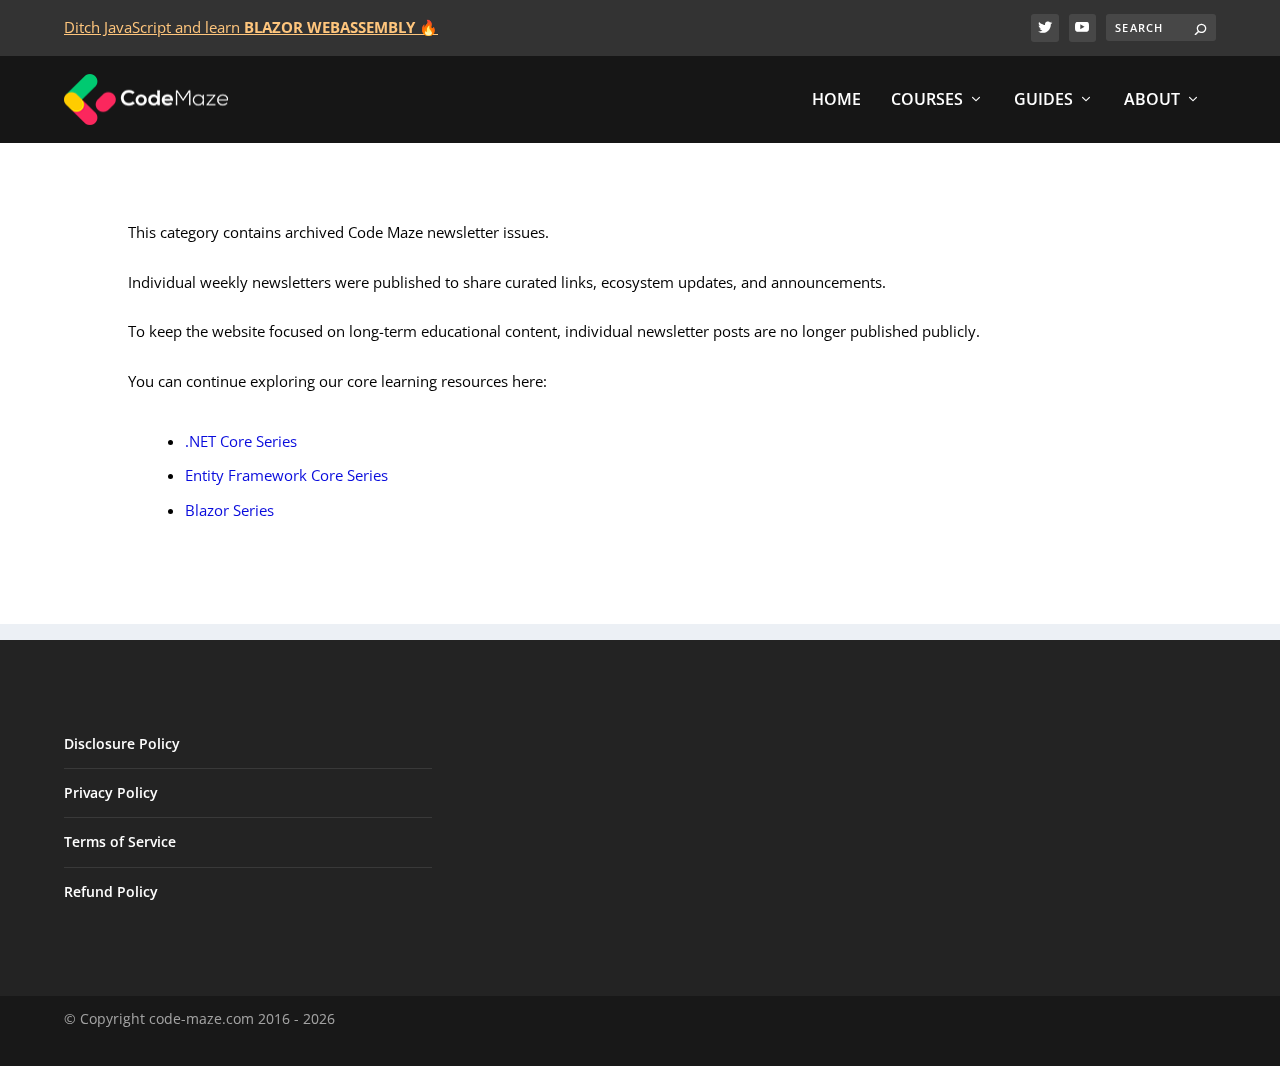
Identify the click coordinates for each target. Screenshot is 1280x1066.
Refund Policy (111, 891)
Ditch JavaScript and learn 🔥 (251, 27)
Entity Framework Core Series (286, 475)
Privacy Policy (111, 792)
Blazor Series (229, 510)
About (1152, 100)
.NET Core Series (241, 441)
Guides (1043, 100)
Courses (927, 100)
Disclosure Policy (122, 743)
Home (836, 100)
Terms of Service (120, 841)
